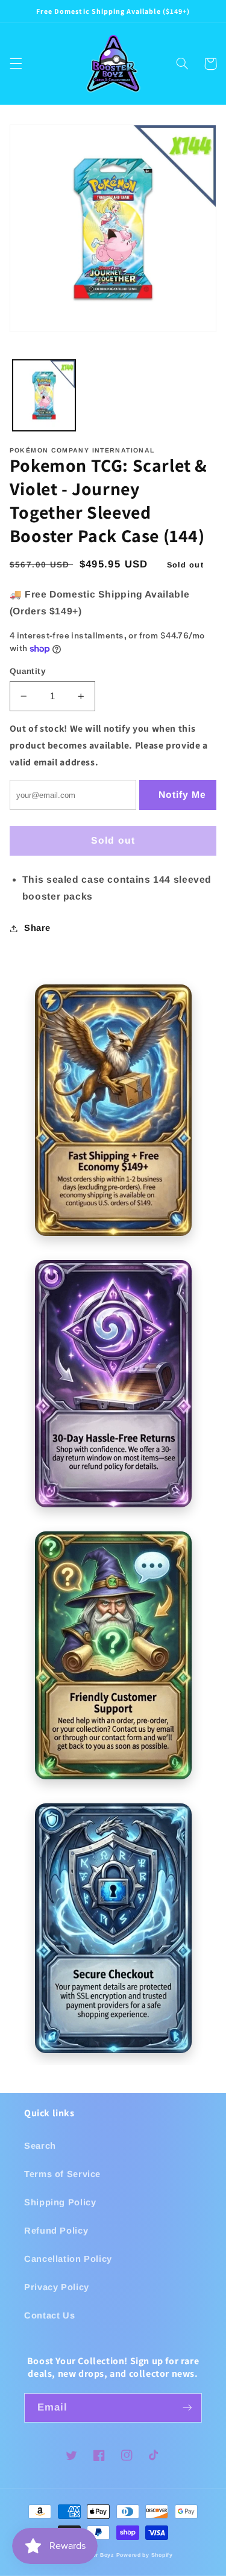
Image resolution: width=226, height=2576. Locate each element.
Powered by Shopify (145, 2555)
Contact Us (49, 2315)
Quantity (28, 671)
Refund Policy (56, 2231)
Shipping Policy (60, 2202)
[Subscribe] (187, 2408)
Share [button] (37, 928)
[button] (16, 64)
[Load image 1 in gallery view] (44, 395)
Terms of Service (62, 2174)
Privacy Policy (57, 2287)
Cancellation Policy (68, 2259)
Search (40, 2146)
